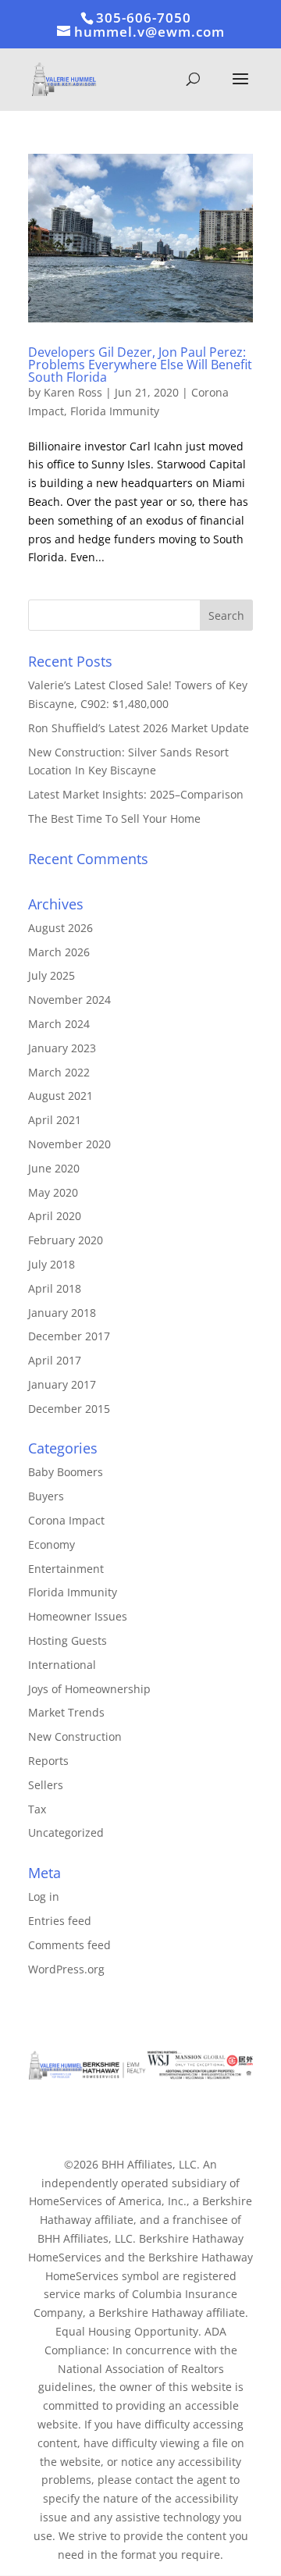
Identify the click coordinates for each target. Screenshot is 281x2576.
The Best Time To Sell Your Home (114, 818)
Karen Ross (73, 392)
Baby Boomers (66, 1472)
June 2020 (54, 1168)
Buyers (46, 1496)
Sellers (46, 1785)
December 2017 (69, 1336)
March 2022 (59, 1072)
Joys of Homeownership (89, 1689)
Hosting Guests (68, 1640)
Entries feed (60, 1921)
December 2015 (69, 1409)
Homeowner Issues (78, 1616)
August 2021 (60, 1096)
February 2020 (66, 1240)
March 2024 (59, 1024)
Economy (52, 1544)
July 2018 (52, 1264)
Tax (37, 1809)
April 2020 (55, 1216)
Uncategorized (66, 1832)
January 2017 (62, 1384)
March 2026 (59, 952)
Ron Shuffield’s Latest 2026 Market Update (139, 728)
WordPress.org (66, 1969)
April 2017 (55, 1360)
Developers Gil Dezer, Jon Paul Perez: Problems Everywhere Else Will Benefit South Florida (140, 365)
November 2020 (69, 1144)
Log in (44, 1896)
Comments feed (69, 1945)
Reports (48, 1761)
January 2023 (62, 1048)
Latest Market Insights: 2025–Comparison (136, 794)
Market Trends (66, 1712)
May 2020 (53, 1192)
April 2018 (55, 1288)
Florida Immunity (115, 411)
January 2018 (62, 1313)
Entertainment (66, 1569)
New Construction (75, 1736)
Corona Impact (66, 1520)
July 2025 (52, 975)
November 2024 (69, 1000)
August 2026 (60, 928)
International (62, 1665)
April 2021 (55, 1120)
